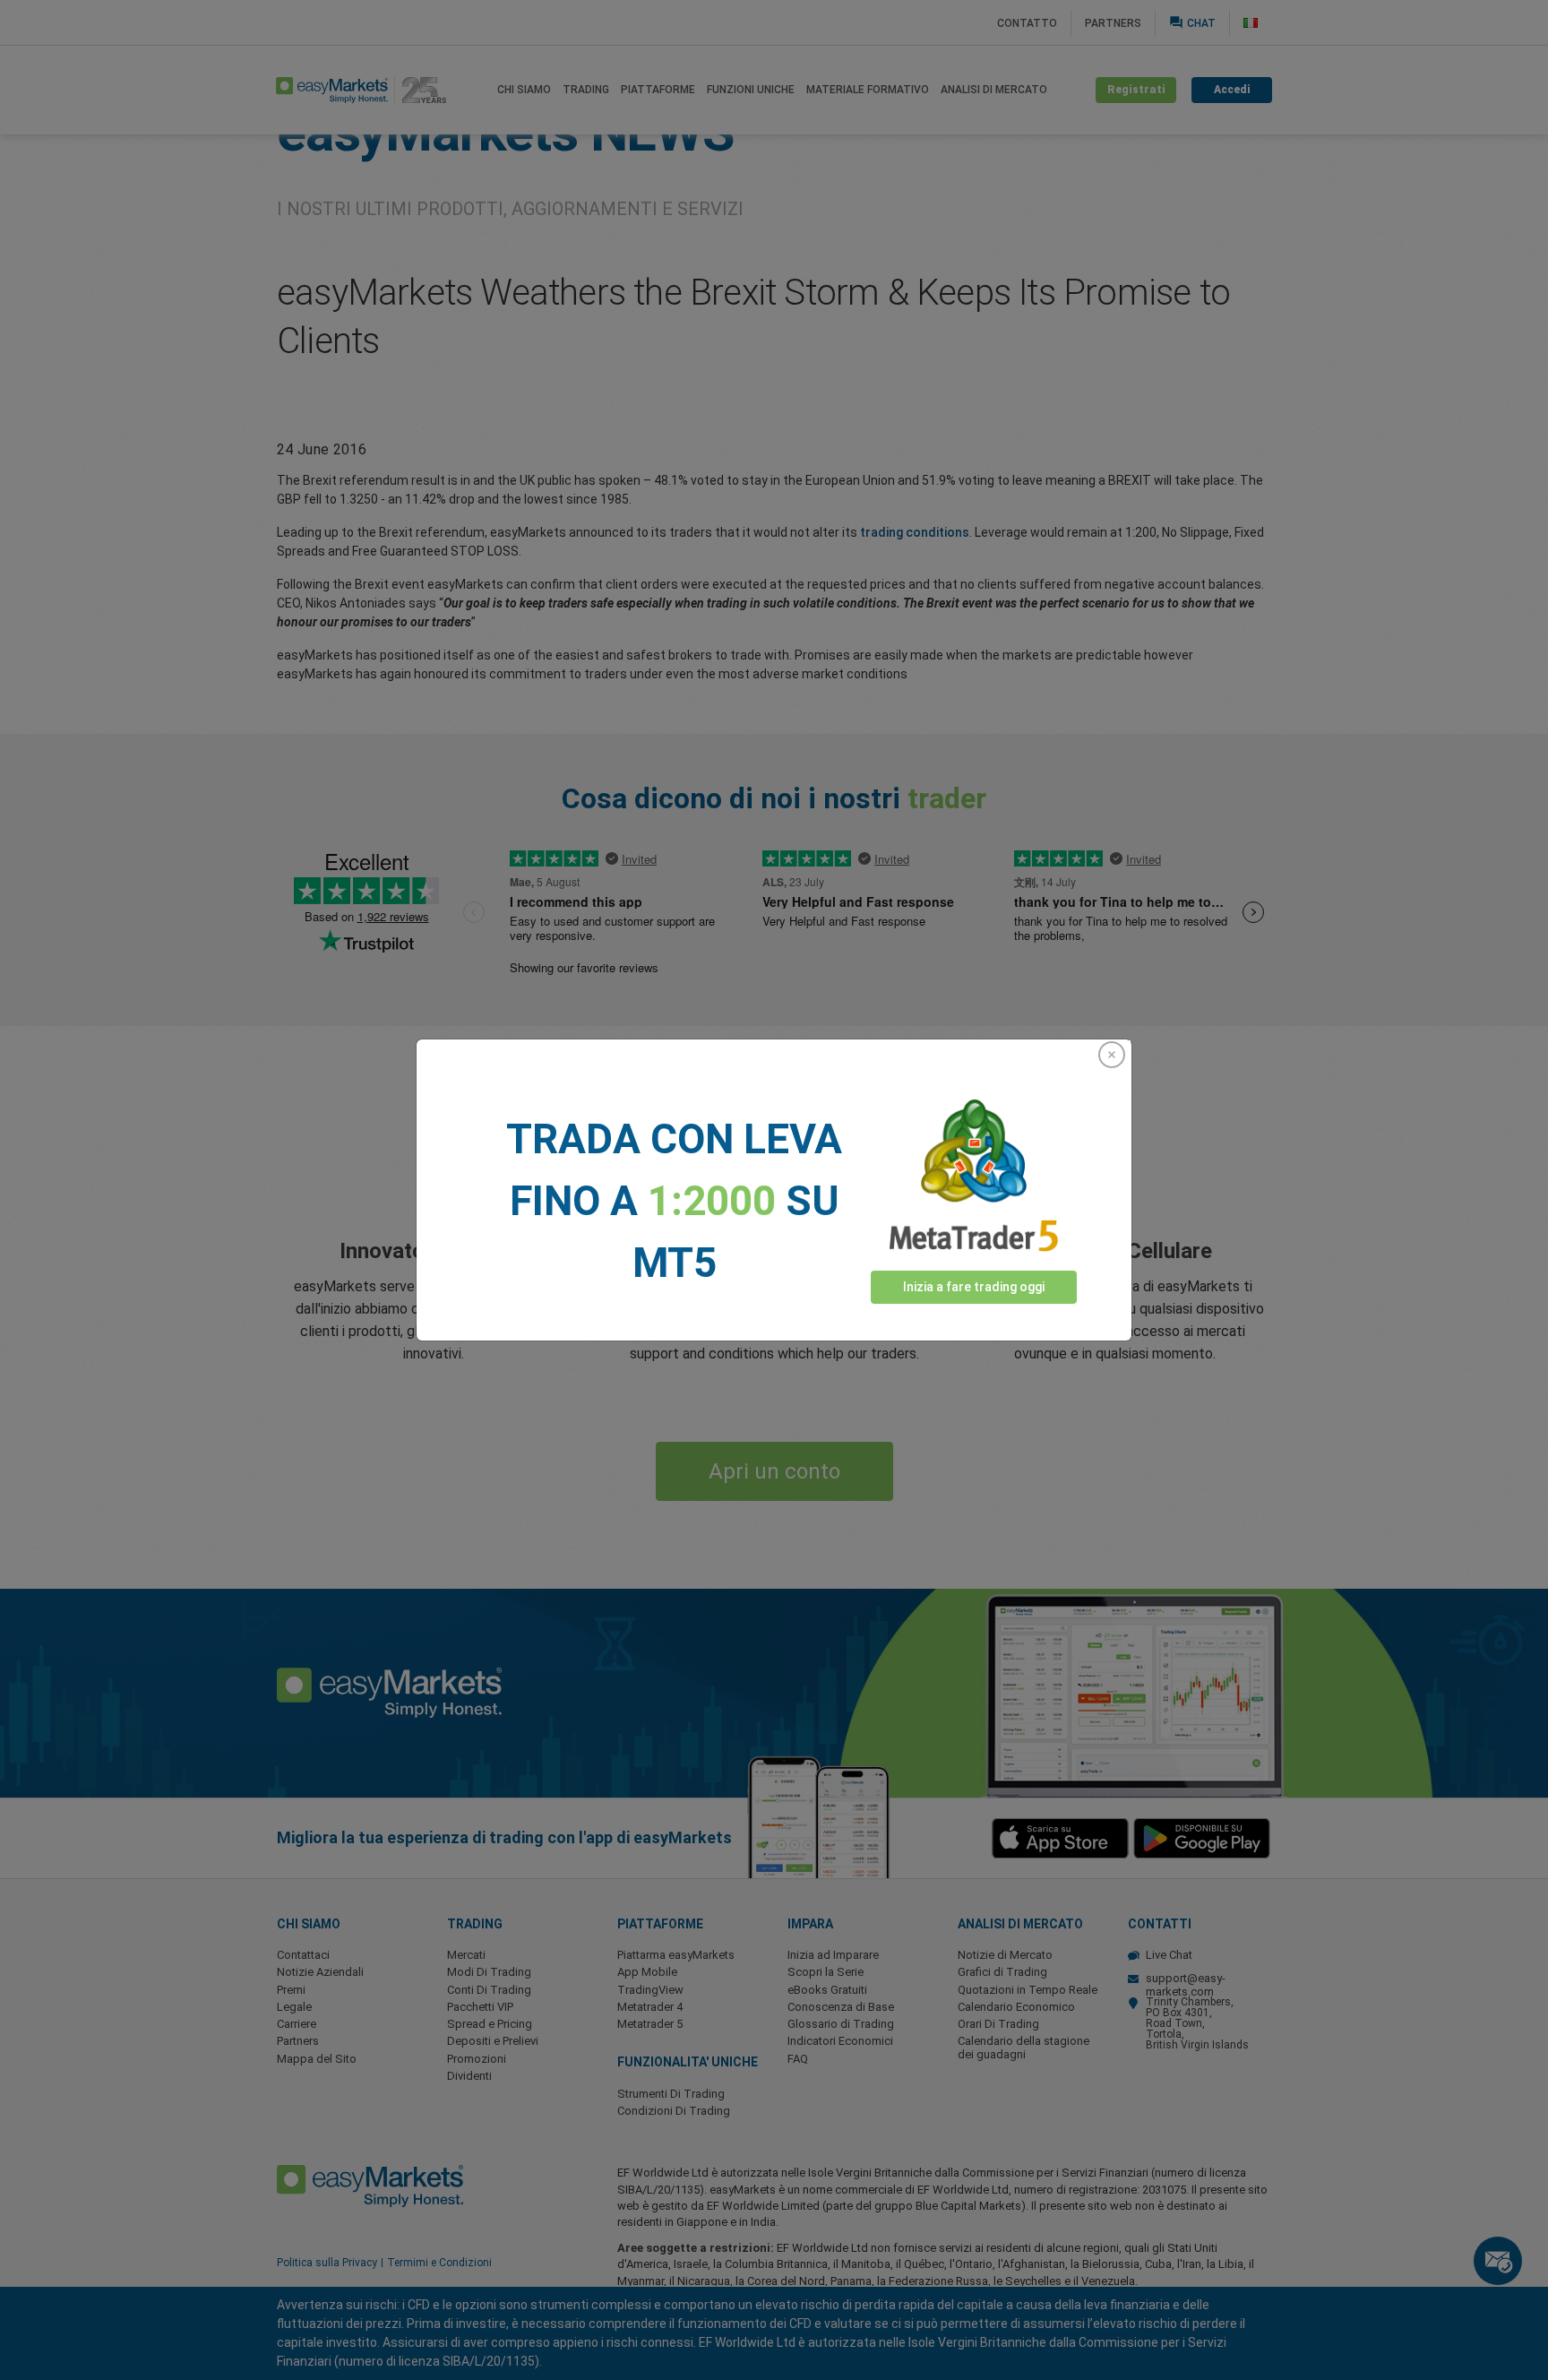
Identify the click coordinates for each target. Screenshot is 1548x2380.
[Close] (1112, 1055)
